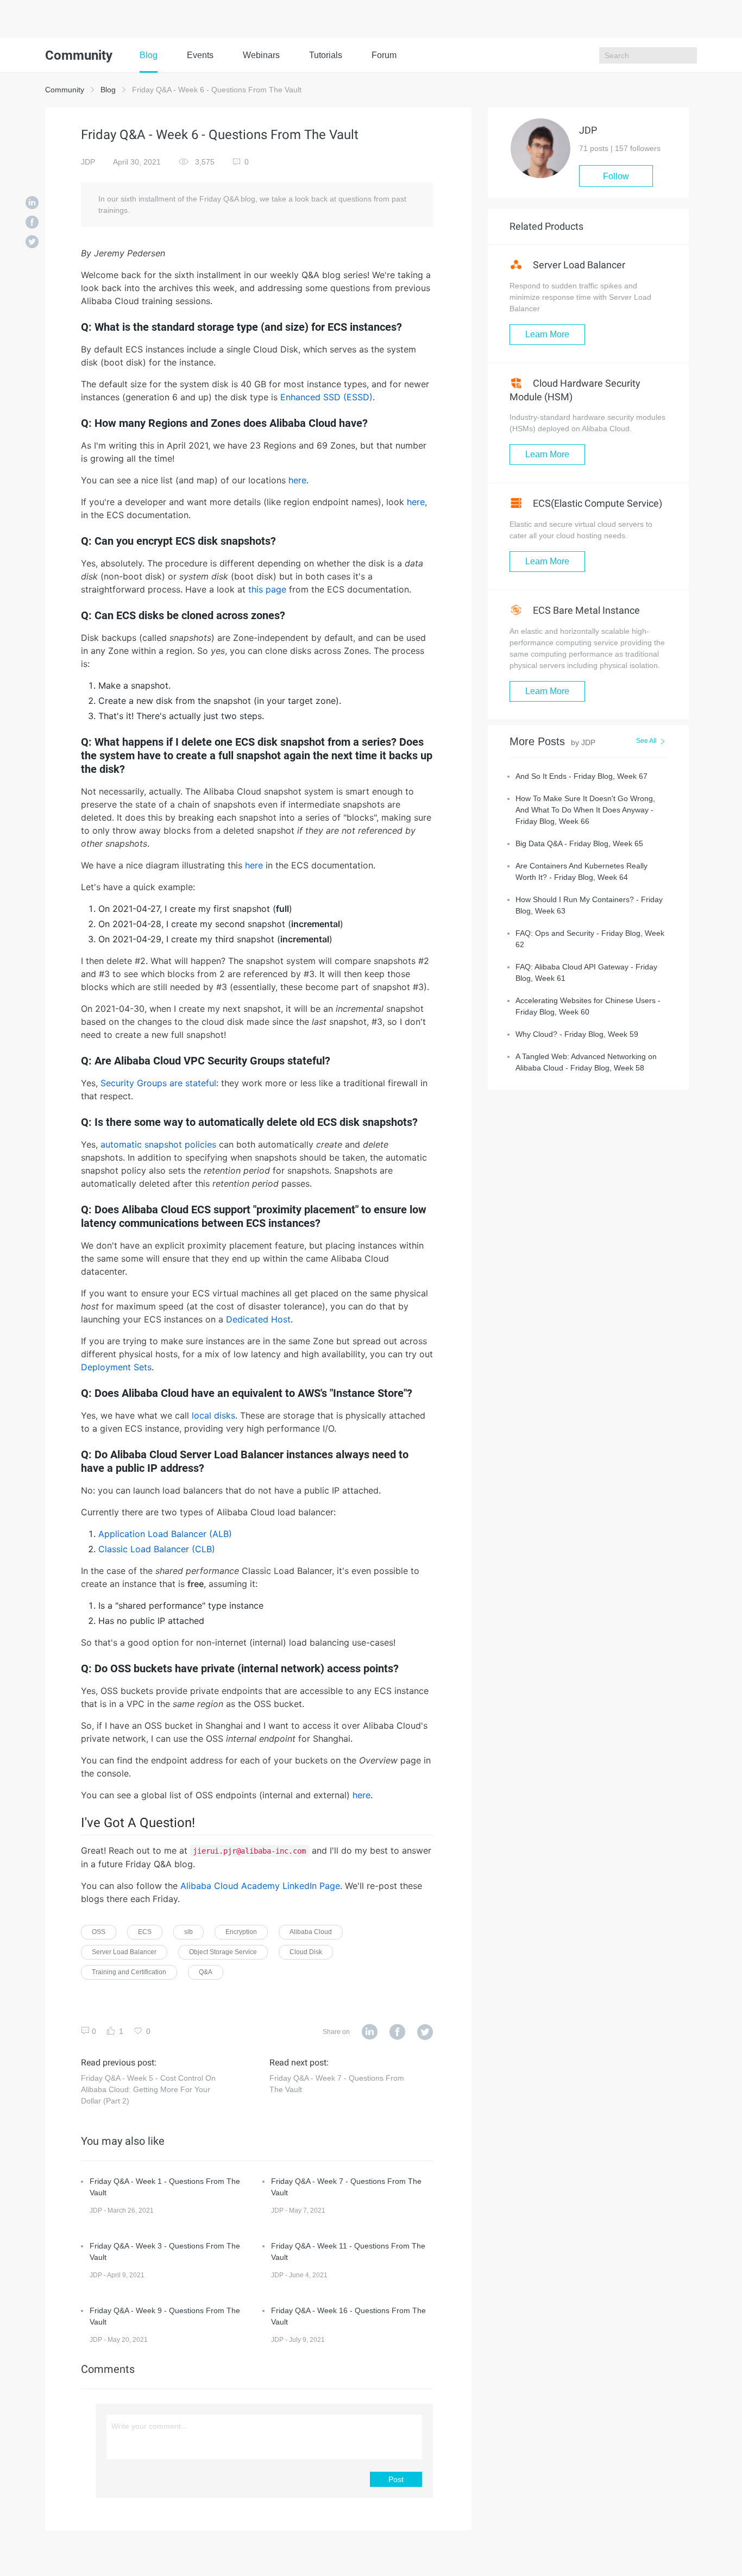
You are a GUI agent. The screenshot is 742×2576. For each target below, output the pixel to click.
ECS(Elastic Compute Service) (596, 503)
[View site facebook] (397, 2032)
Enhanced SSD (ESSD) (326, 397)
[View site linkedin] (370, 2032)
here (297, 480)
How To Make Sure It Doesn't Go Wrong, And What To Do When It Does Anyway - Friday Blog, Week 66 (585, 810)
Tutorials (326, 55)
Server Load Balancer (124, 1952)
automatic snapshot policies (158, 1144)
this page (267, 589)
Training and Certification (129, 1972)
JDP (88, 162)
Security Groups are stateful (158, 1083)
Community (65, 90)
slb (188, 1932)
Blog (149, 55)
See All (646, 741)
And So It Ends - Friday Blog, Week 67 (581, 776)
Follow (616, 176)
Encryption (241, 1932)
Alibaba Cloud (311, 1932)
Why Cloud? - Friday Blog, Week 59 (577, 1034)
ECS (145, 1932)
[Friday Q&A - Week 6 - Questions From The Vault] (32, 204)
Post (396, 2479)
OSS (99, 1932)
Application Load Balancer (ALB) (165, 1534)
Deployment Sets (116, 1367)
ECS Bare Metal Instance (585, 610)
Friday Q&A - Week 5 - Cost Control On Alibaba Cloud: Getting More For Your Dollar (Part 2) (148, 2089)
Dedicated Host (258, 1319)
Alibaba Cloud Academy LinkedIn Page (260, 1886)
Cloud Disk (306, 1952)
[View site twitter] (425, 2032)
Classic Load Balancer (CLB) (157, 1549)
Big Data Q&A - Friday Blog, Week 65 (579, 843)
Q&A (206, 1972)
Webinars (261, 55)
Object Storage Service (223, 1952)
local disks (213, 1415)
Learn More (547, 334)
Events (200, 55)
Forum (384, 55)
